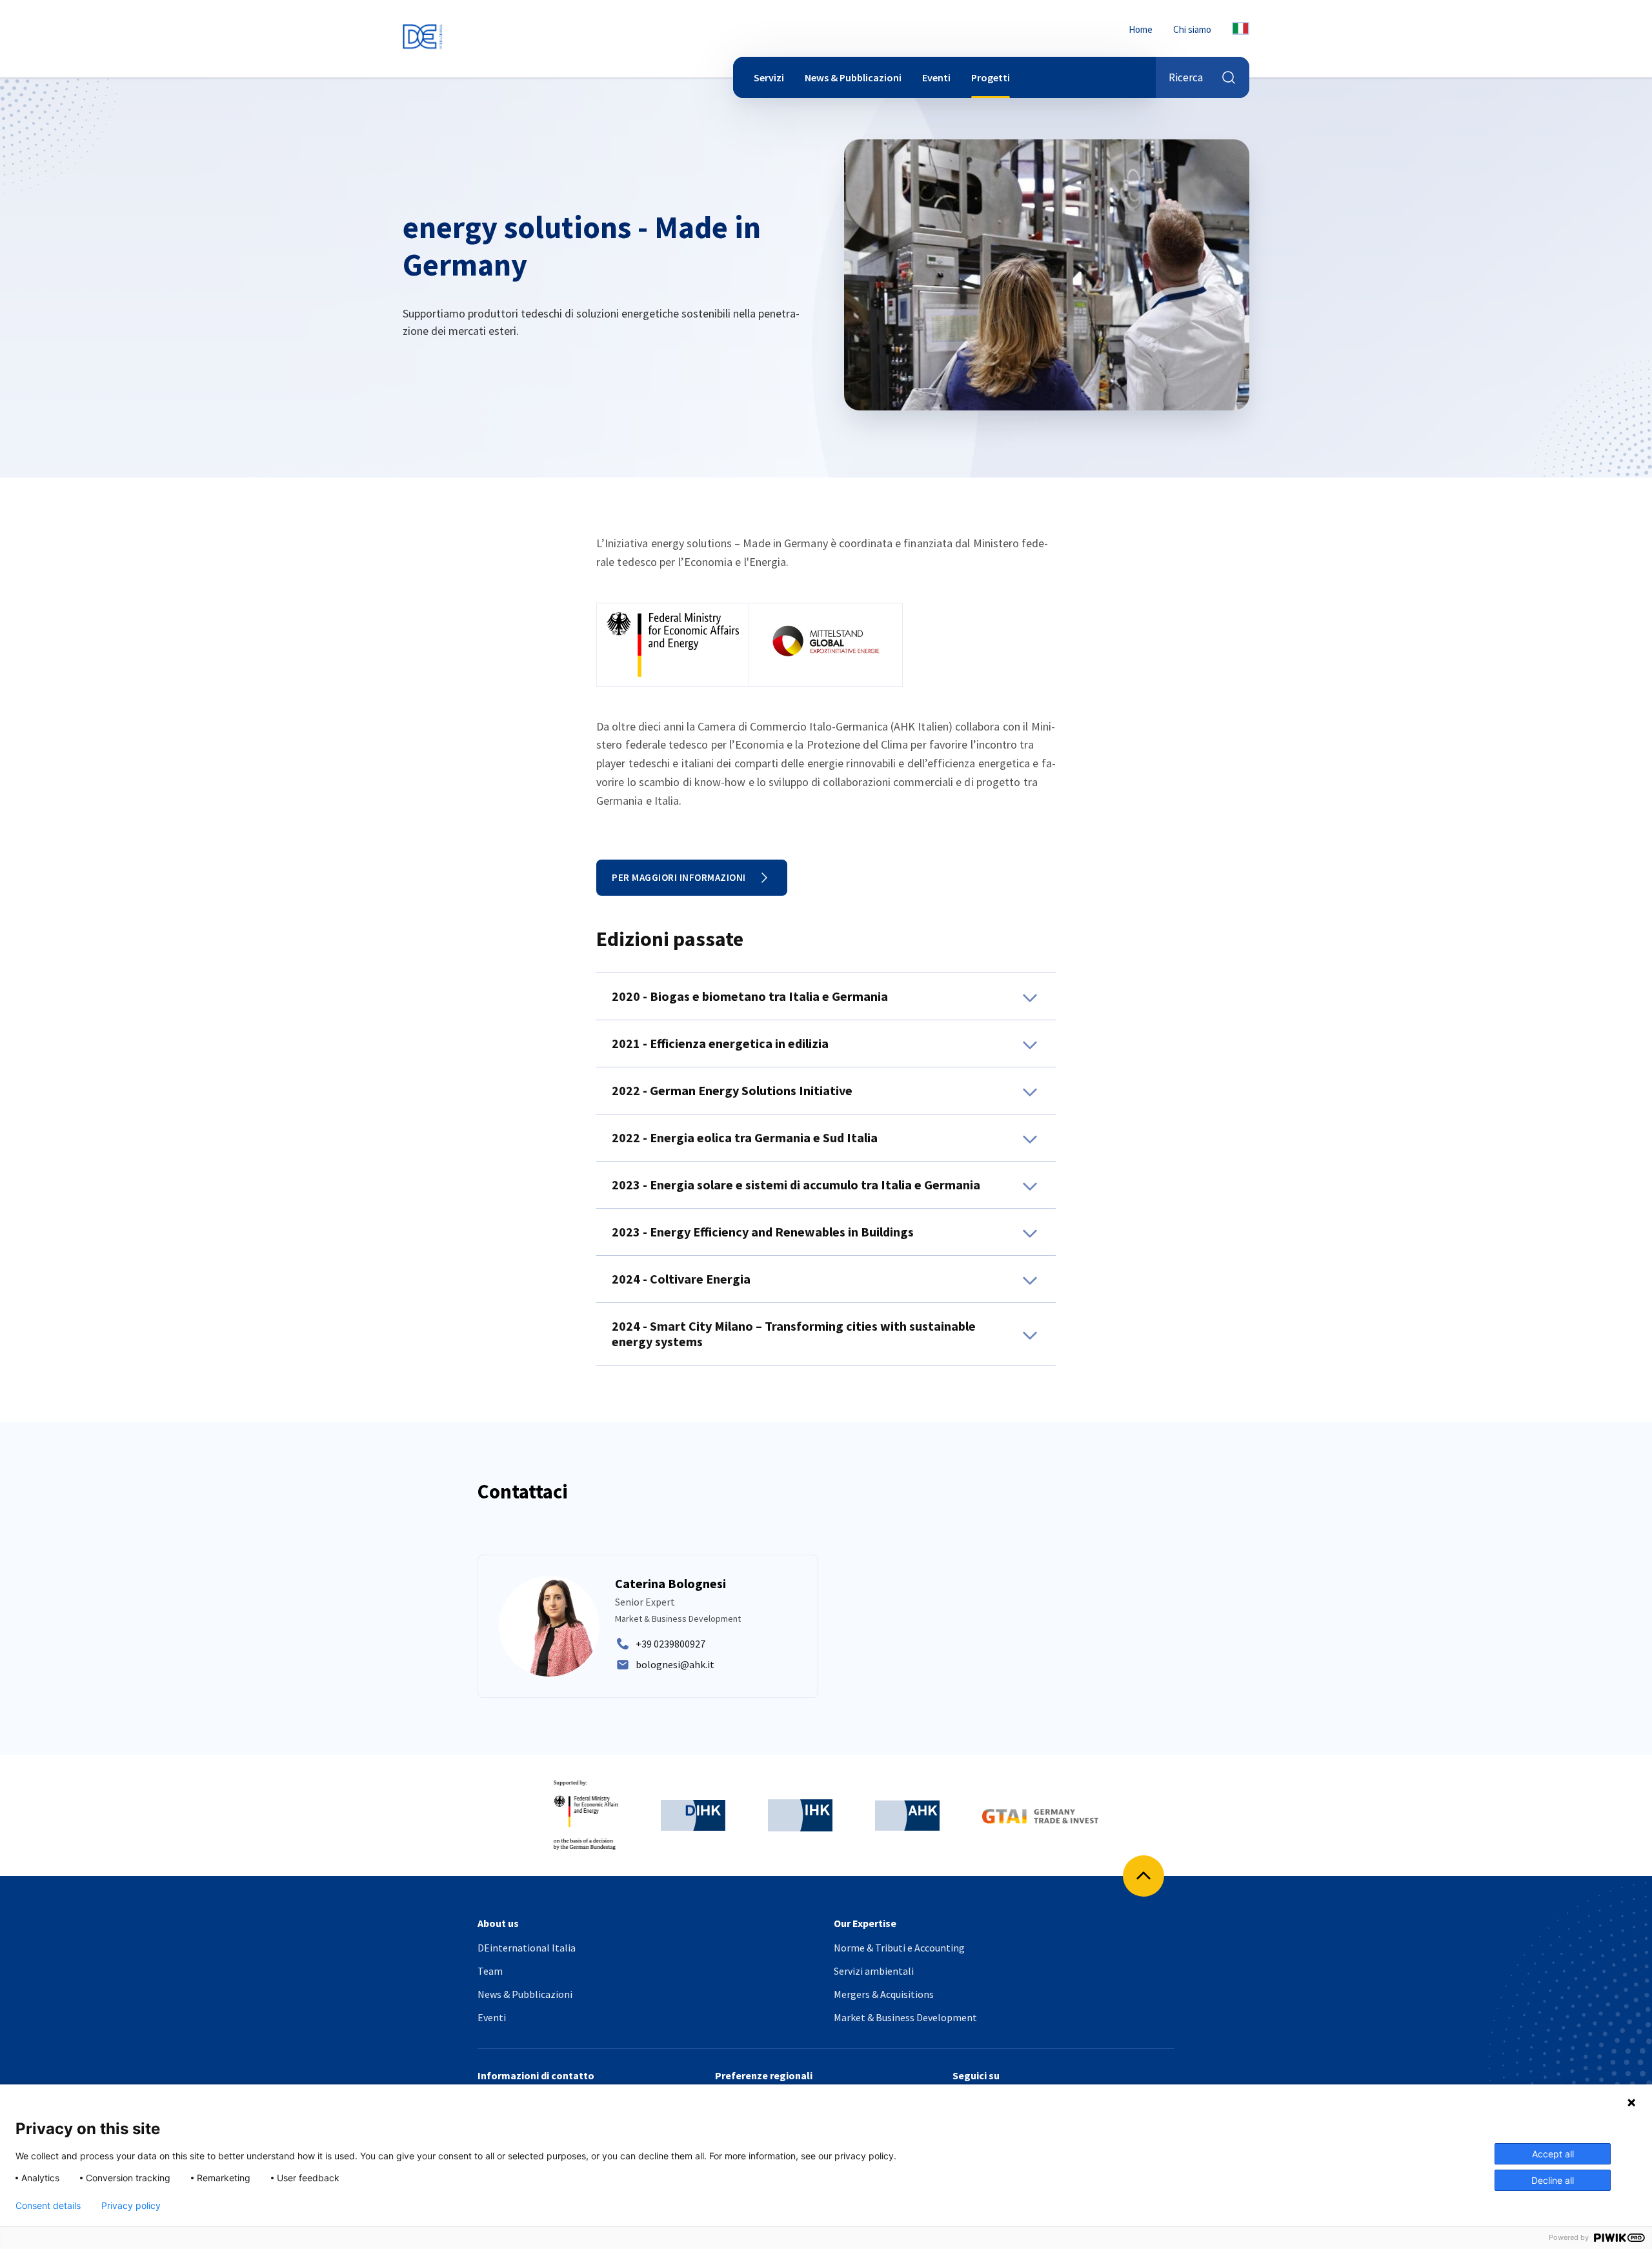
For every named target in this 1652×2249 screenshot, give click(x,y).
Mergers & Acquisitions (884, 1994)
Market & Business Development (905, 2017)
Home (1141, 29)
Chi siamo (1192, 29)
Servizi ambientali (874, 1971)
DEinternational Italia (527, 1948)
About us (498, 1923)
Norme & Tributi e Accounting (899, 1948)
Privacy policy (131, 2206)
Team (490, 1971)
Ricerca (1186, 77)
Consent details (48, 2206)
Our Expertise (865, 1923)
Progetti (991, 77)
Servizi (769, 77)
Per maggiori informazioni (679, 877)
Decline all (1553, 2180)
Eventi (936, 77)
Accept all (1553, 2154)
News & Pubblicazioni (853, 77)
